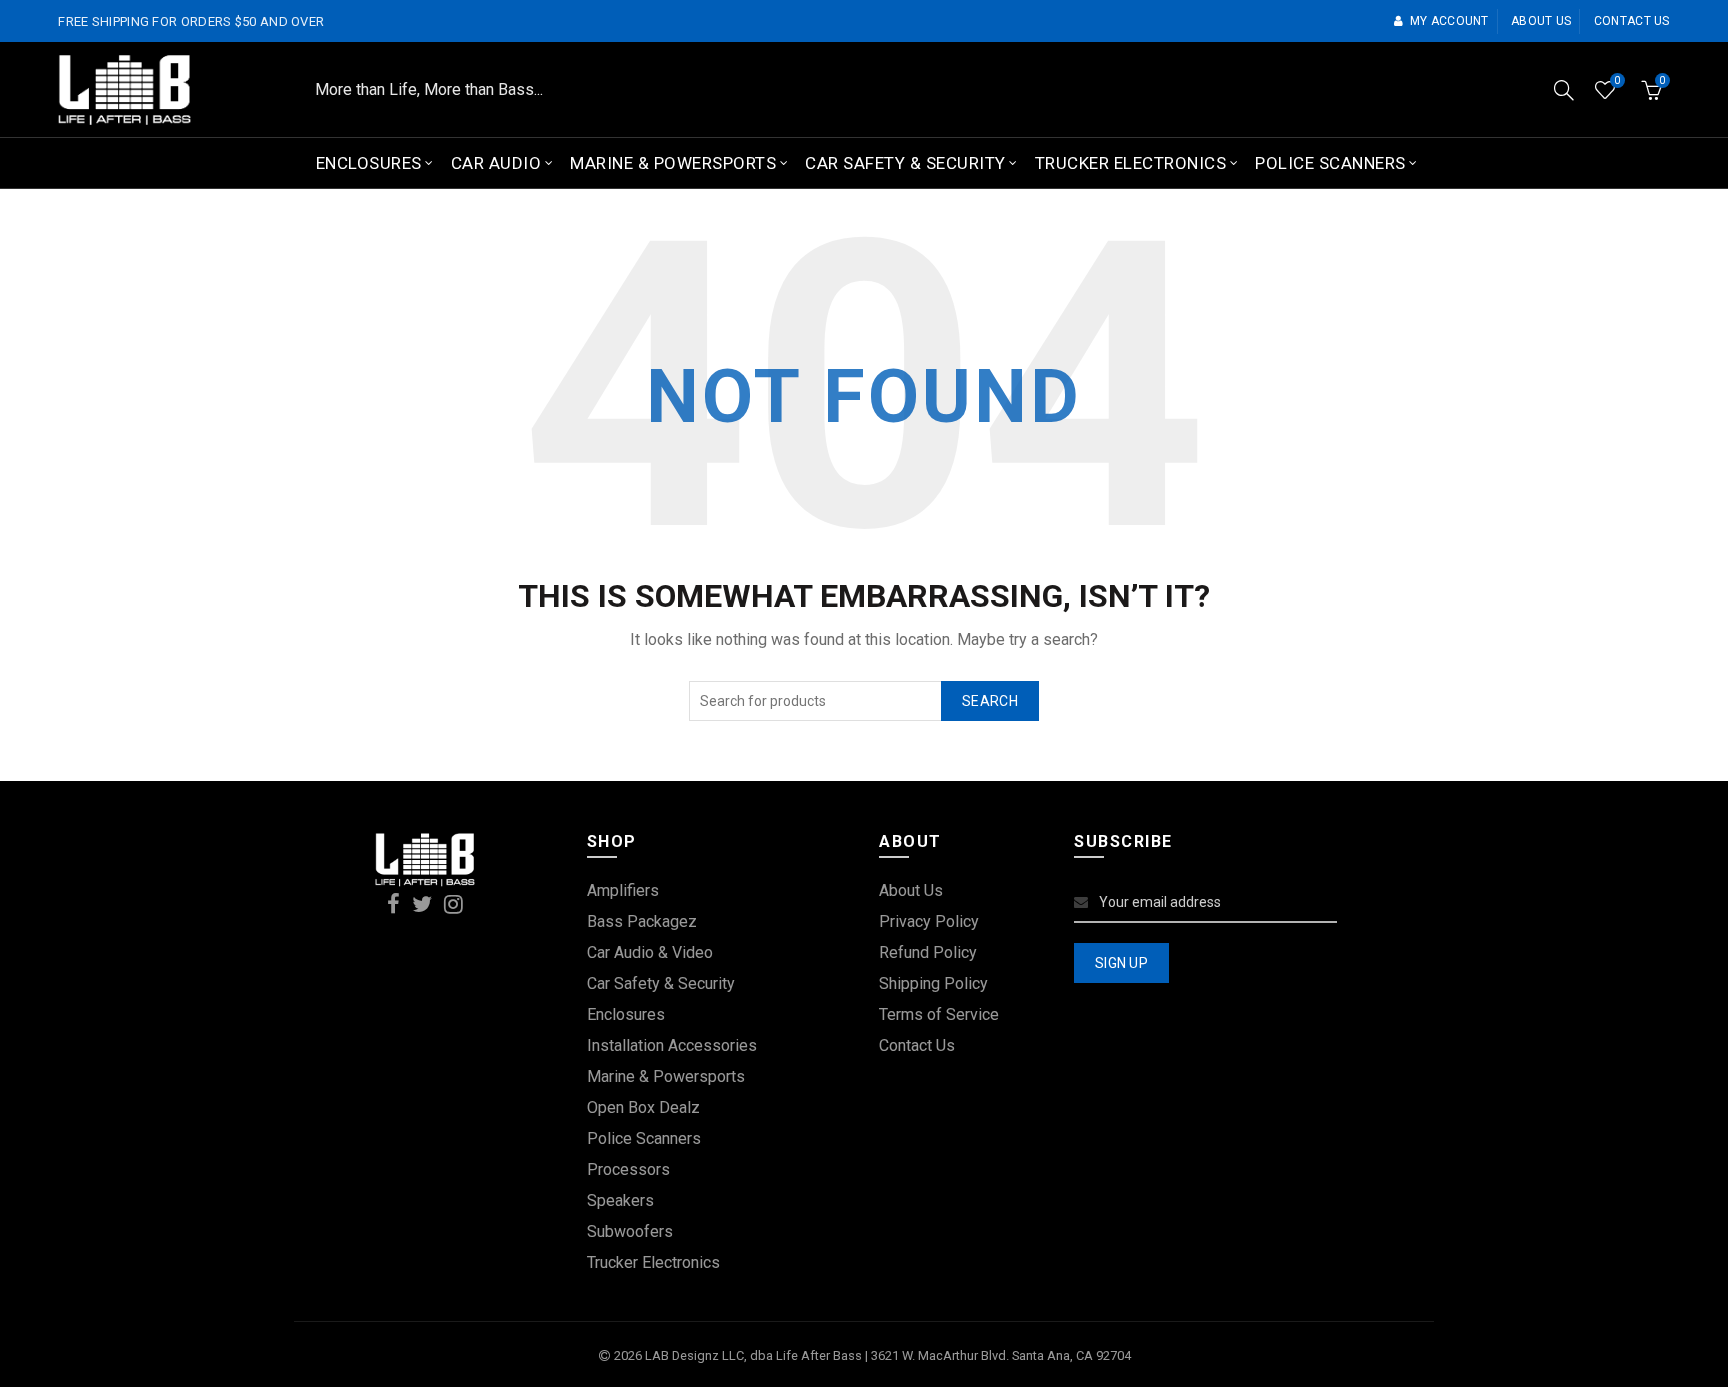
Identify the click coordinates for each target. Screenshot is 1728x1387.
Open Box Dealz (643, 1107)
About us (1541, 21)
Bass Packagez (642, 921)
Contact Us (917, 1045)
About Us (911, 890)
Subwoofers (630, 1231)
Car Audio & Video (650, 952)
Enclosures (369, 163)
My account (1449, 21)
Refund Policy (928, 952)
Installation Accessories (672, 1045)
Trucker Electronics (1131, 163)
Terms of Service (939, 1014)
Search (990, 701)
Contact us (1632, 21)
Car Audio (496, 163)
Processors (628, 1169)
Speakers (620, 1200)
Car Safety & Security (905, 163)
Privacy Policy (929, 921)
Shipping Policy (933, 983)
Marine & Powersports (673, 163)
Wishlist (1617, 80)
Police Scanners (1330, 163)
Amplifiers (623, 890)
